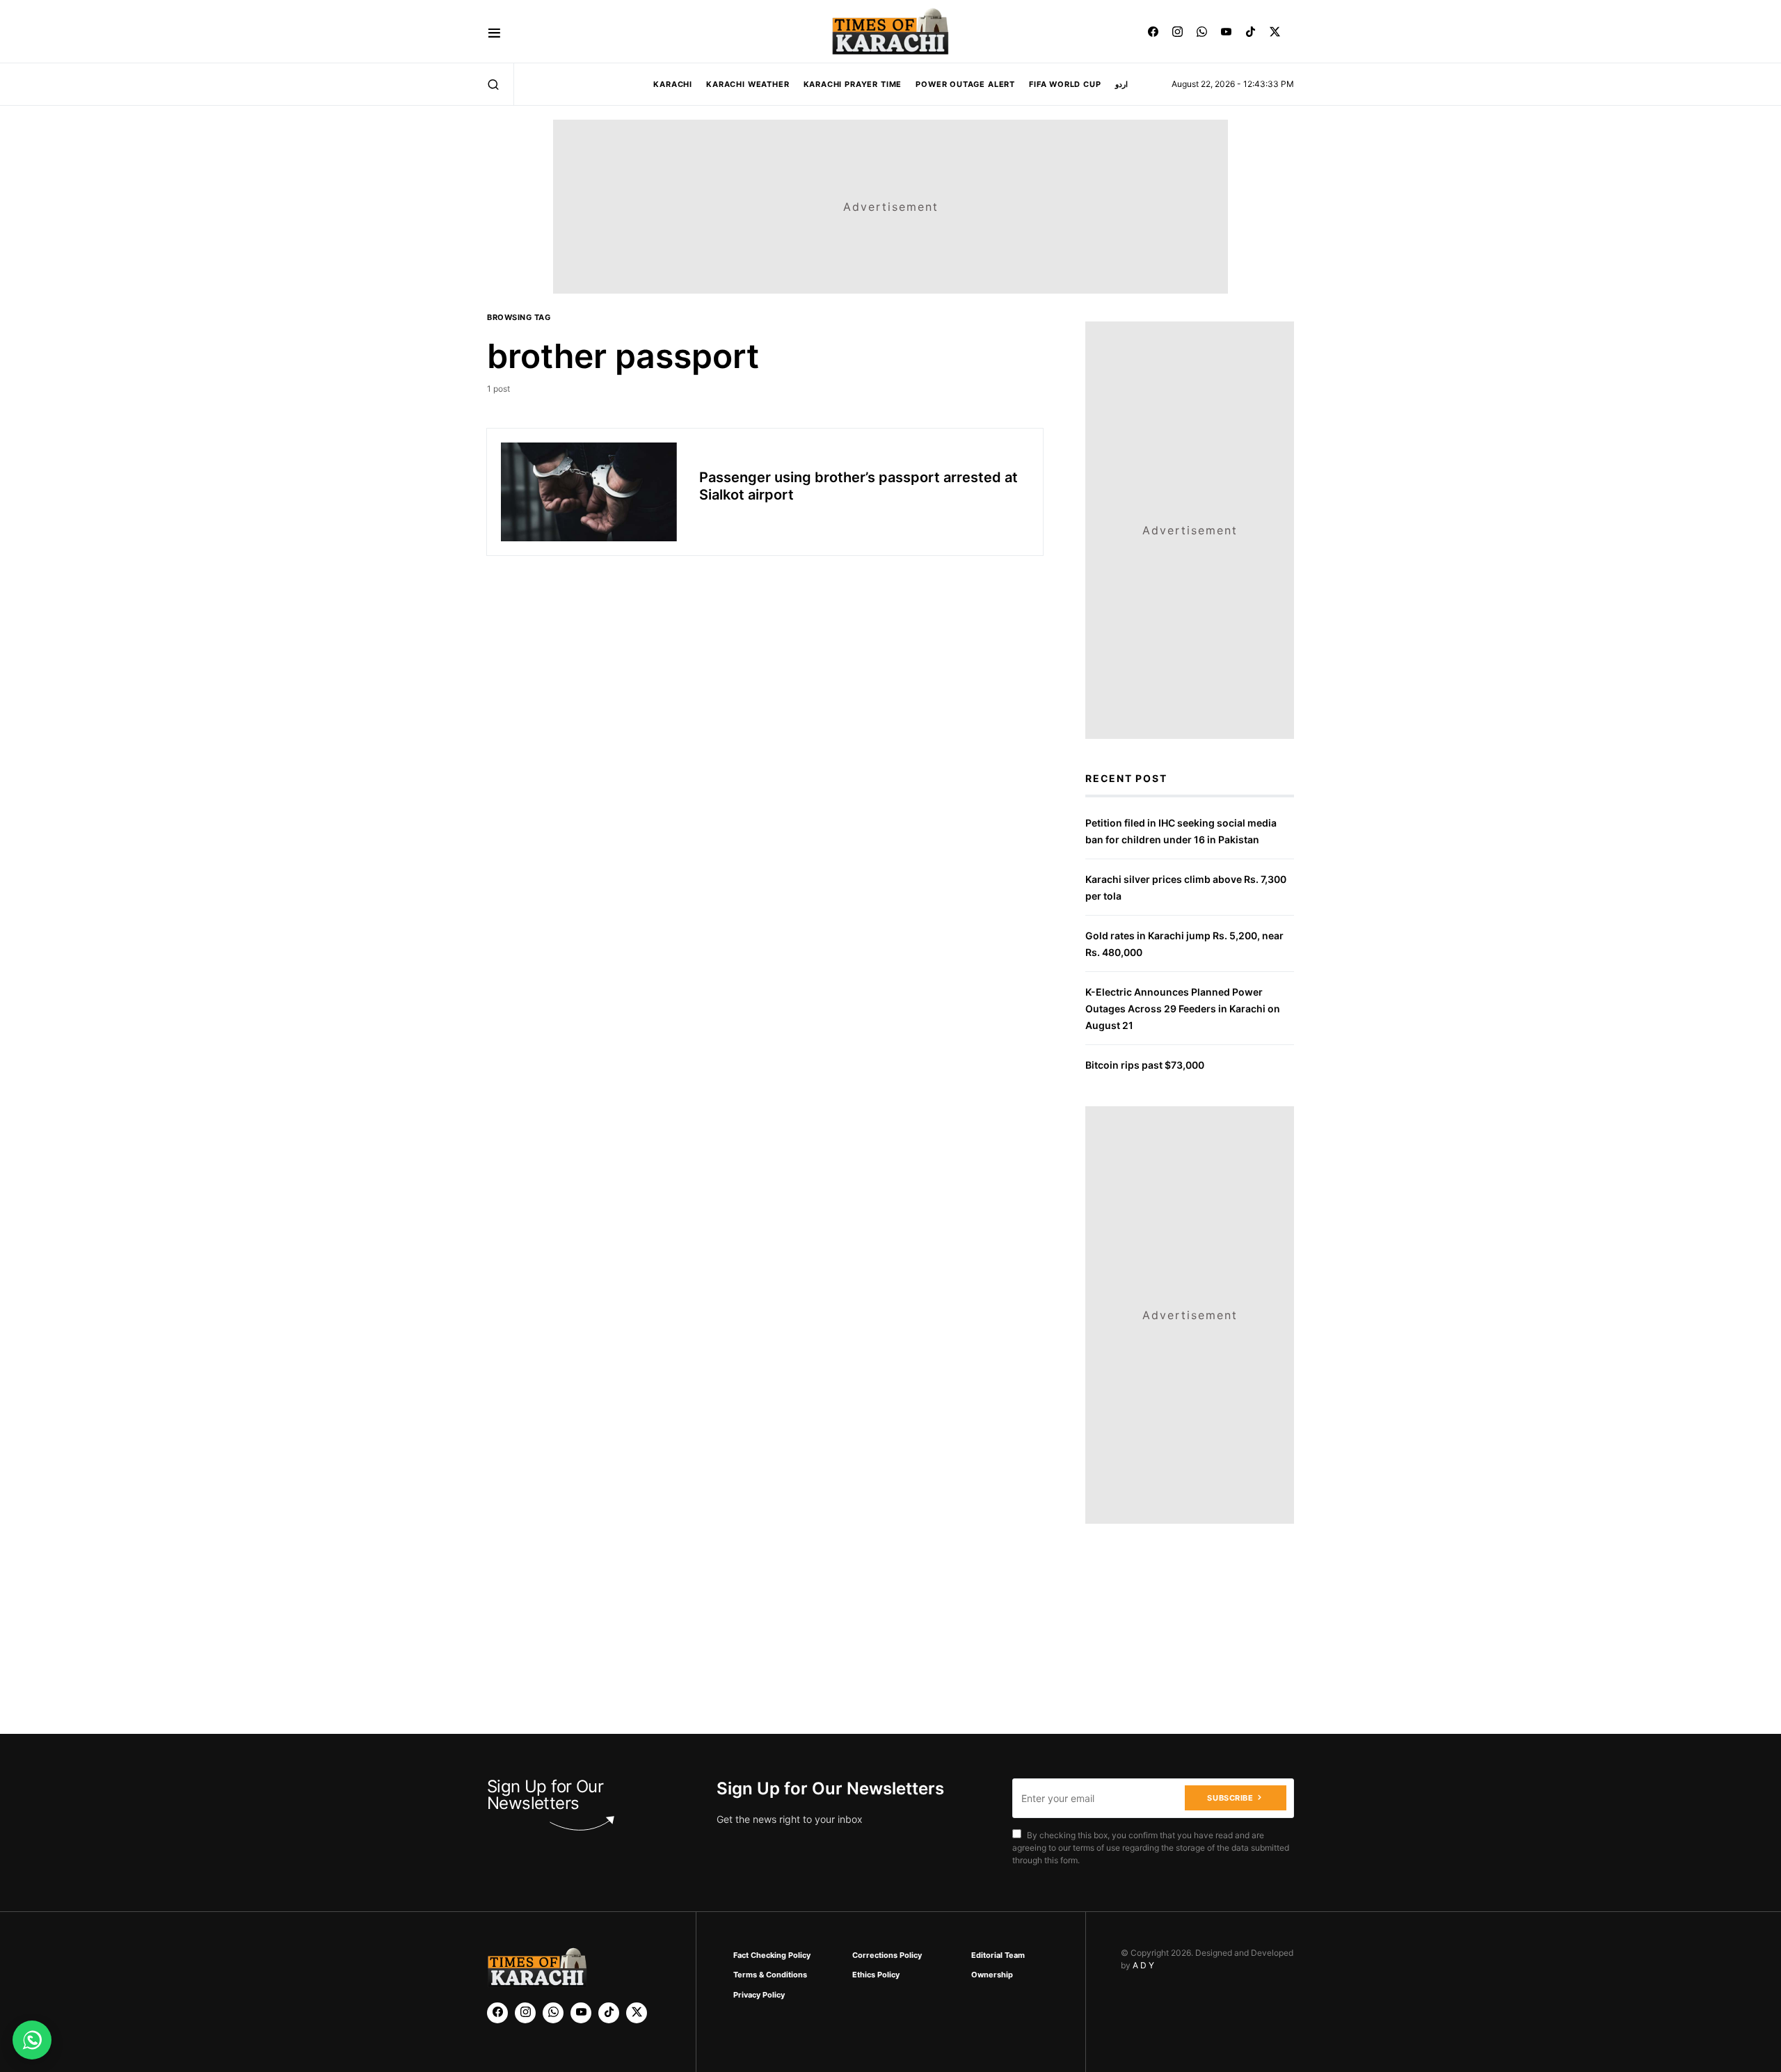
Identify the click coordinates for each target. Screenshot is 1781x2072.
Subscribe (1230, 1798)
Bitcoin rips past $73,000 (1145, 1065)
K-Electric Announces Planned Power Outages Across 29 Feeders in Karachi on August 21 (1183, 1009)
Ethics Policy (876, 1975)
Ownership (992, 1975)
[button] (494, 32)
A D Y (1143, 1965)
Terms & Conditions (770, 1975)
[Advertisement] (920, 2026)
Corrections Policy (887, 1955)
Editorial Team (998, 1955)
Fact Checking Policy (772, 1955)
